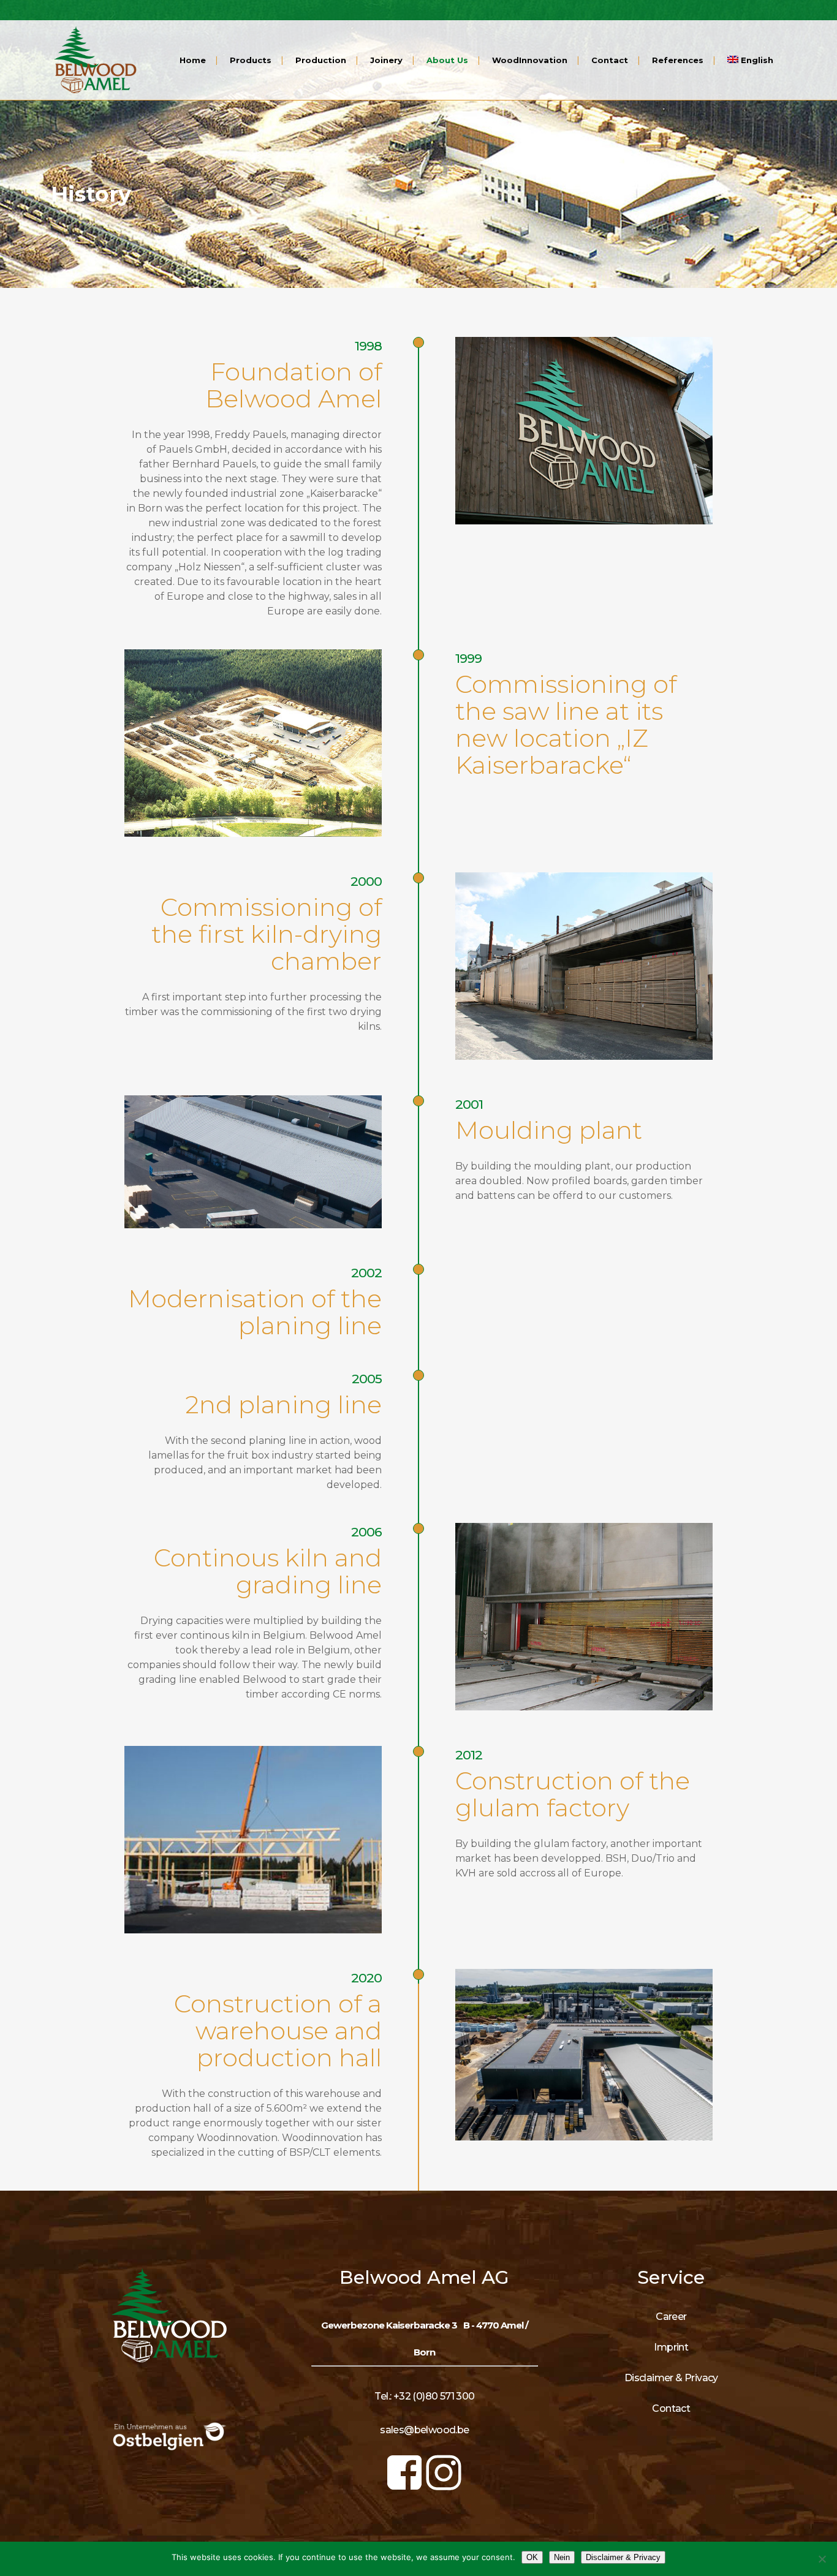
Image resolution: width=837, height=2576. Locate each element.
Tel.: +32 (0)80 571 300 (424, 2396)
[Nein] (822, 2559)
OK (532, 2557)
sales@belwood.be (424, 2430)
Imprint (671, 2347)
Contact (671, 2408)
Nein (562, 2557)
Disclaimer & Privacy (671, 2378)
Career (671, 2317)
